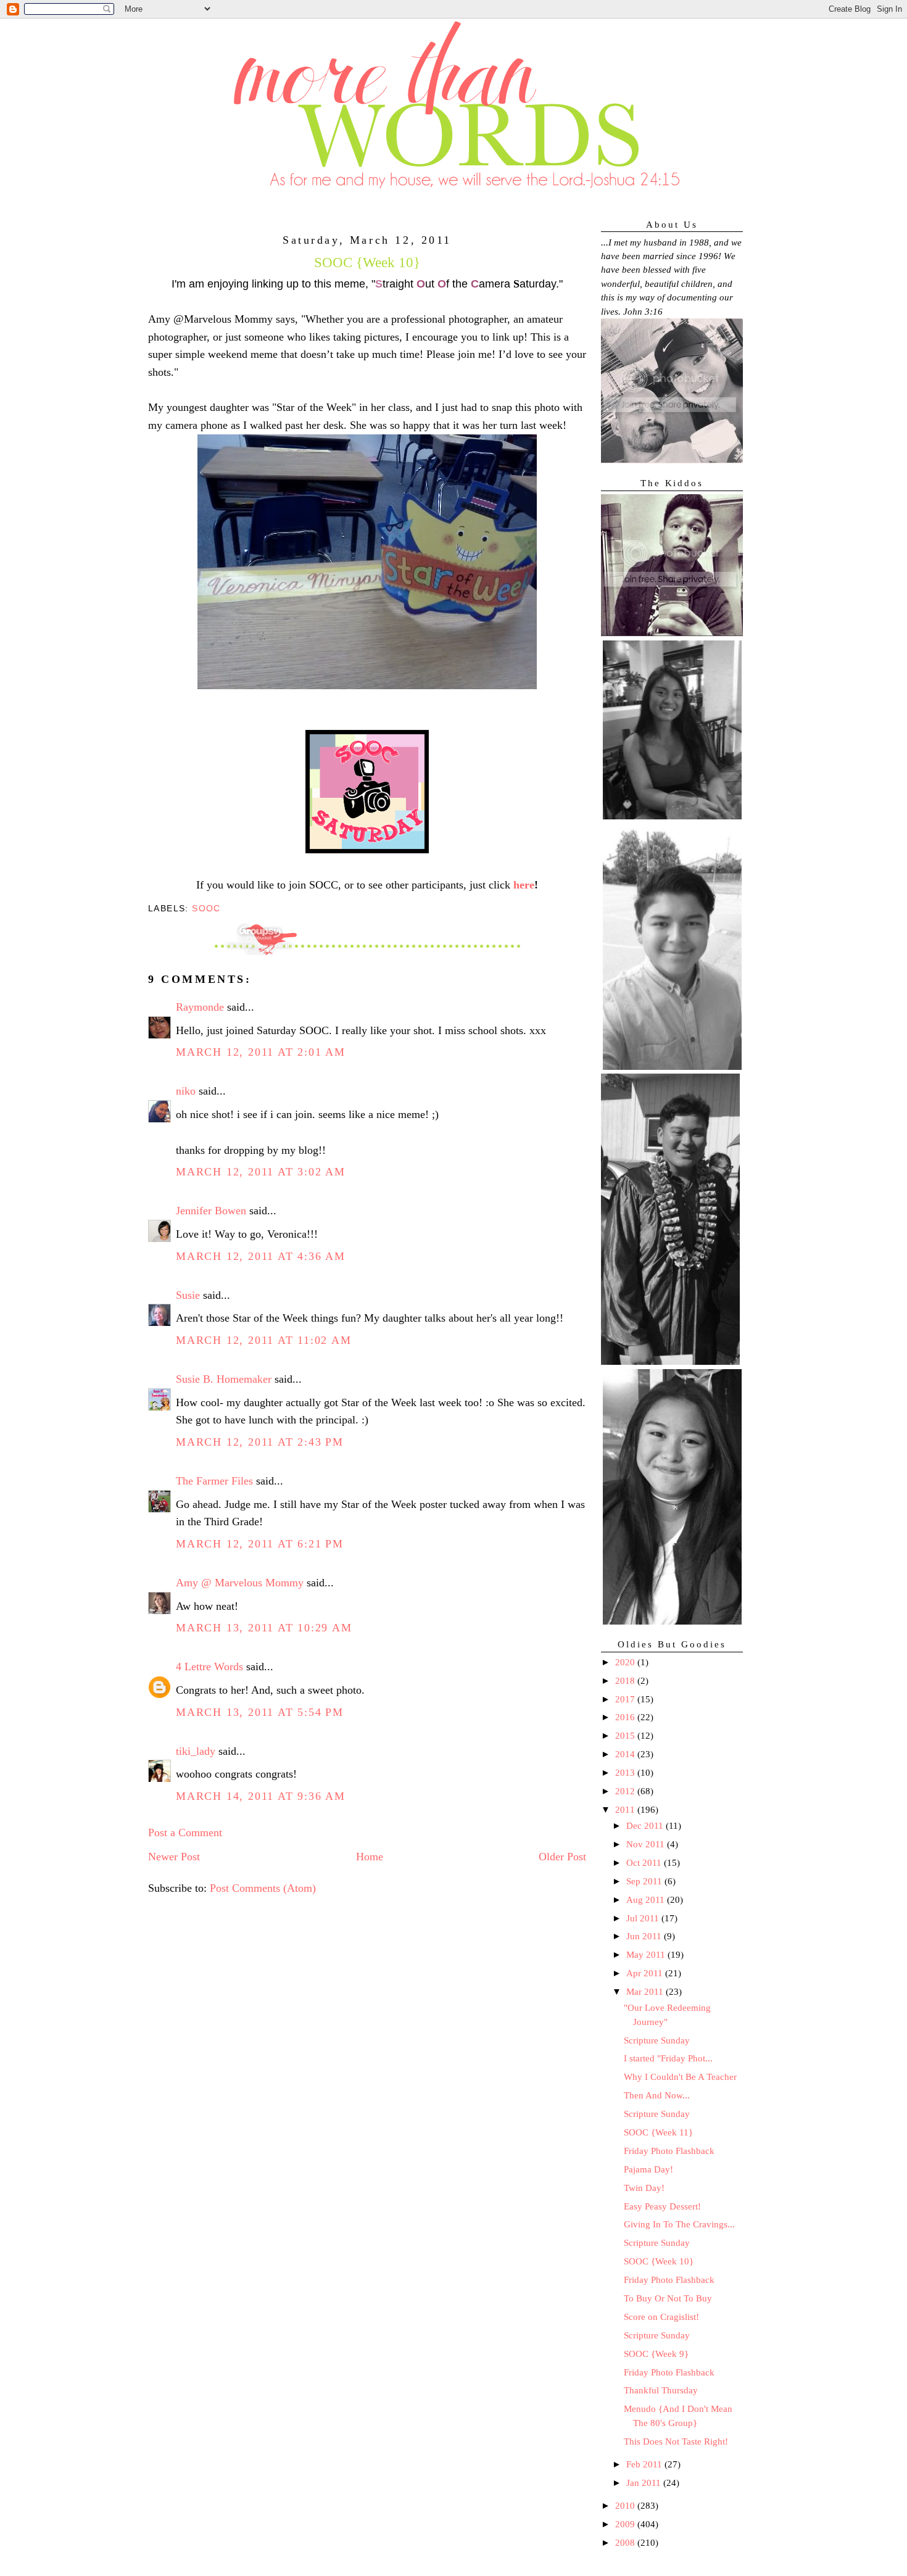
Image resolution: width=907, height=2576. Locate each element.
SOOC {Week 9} (656, 2354)
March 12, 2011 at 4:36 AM (261, 1256)
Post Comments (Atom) (263, 1888)
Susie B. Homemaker (224, 1379)
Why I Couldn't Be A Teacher (680, 2077)
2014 (626, 1754)
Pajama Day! (648, 2169)
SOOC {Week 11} (658, 2132)
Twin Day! (644, 2188)
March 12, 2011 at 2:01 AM (261, 1052)
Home (370, 1857)
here (524, 885)
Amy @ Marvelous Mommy (240, 1583)
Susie (188, 1295)
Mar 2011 (646, 1992)
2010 (626, 2506)
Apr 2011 (646, 1973)
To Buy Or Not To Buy (668, 2298)
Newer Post (174, 1857)
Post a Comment (185, 1833)
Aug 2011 (647, 1900)
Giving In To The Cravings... (679, 2224)
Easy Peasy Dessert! (662, 2206)
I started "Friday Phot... (668, 2058)
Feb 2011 (645, 2464)
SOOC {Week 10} (659, 2261)
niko (186, 1091)
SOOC (206, 908)
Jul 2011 (644, 1918)
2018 (626, 1681)
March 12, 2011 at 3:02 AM (261, 1172)
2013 (626, 1773)
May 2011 (647, 1955)
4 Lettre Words (209, 1667)
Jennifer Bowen (211, 1211)
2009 (626, 2524)
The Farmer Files (214, 1481)
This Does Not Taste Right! (676, 2441)
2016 (626, 1717)
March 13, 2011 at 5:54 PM (260, 1712)
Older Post (562, 1857)
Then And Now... (657, 2095)
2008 (626, 2543)
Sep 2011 (645, 1881)
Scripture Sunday (657, 2040)
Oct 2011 (645, 1863)
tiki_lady (196, 1751)
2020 (626, 1662)
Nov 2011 (647, 1844)
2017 (626, 1699)
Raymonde (200, 1007)
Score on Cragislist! (661, 2317)
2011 (626, 1810)
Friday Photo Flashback (669, 2151)
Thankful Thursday (661, 2390)
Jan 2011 (645, 2483)
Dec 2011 (646, 1826)
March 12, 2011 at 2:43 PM (260, 1442)
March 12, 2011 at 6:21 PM (260, 1544)
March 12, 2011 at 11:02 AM (264, 1340)
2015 (626, 1736)
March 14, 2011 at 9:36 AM (261, 1796)
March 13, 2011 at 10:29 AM (264, 1628)
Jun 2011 (645, 1936)
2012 (626, 1791)
